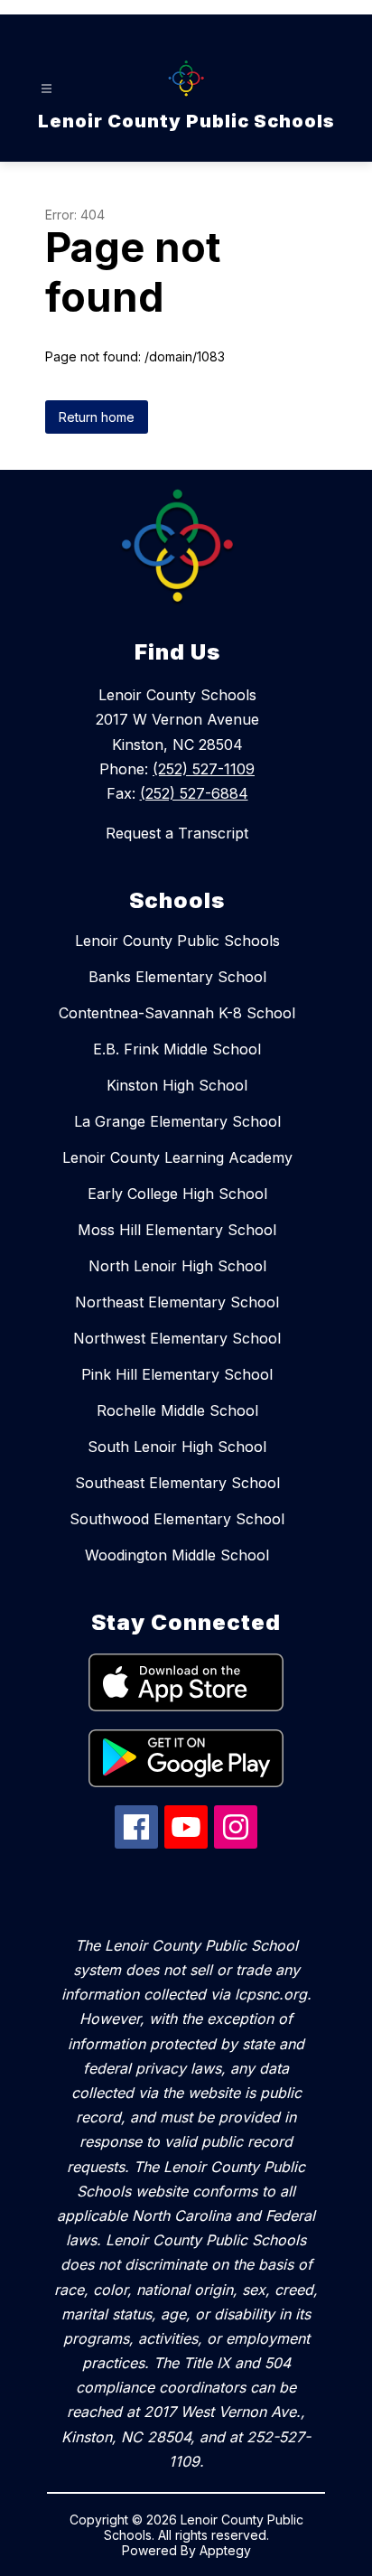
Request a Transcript (177, 833)
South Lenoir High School (177, 1447)
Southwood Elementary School (177, 1519)
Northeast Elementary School (177, 1302)
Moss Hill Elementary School (177, 1230)
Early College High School (177, 1194)
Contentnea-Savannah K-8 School (177, 1013)
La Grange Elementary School (177, 1121)
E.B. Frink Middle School (177, 1049)
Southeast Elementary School (177, 1483)
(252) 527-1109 (204, 769)
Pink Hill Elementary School (177, 1374)
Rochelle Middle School (177, 1410)
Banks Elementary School (177, 977)
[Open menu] (46, 89)
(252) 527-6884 (194, 793)
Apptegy (225, 2550)
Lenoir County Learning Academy (177, 1157)
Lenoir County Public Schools (177, 941)
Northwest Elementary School (177, 1338)
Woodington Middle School (177, 1555)
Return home (97, 417)
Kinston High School (177, 1085)
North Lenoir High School (177, 1266)
